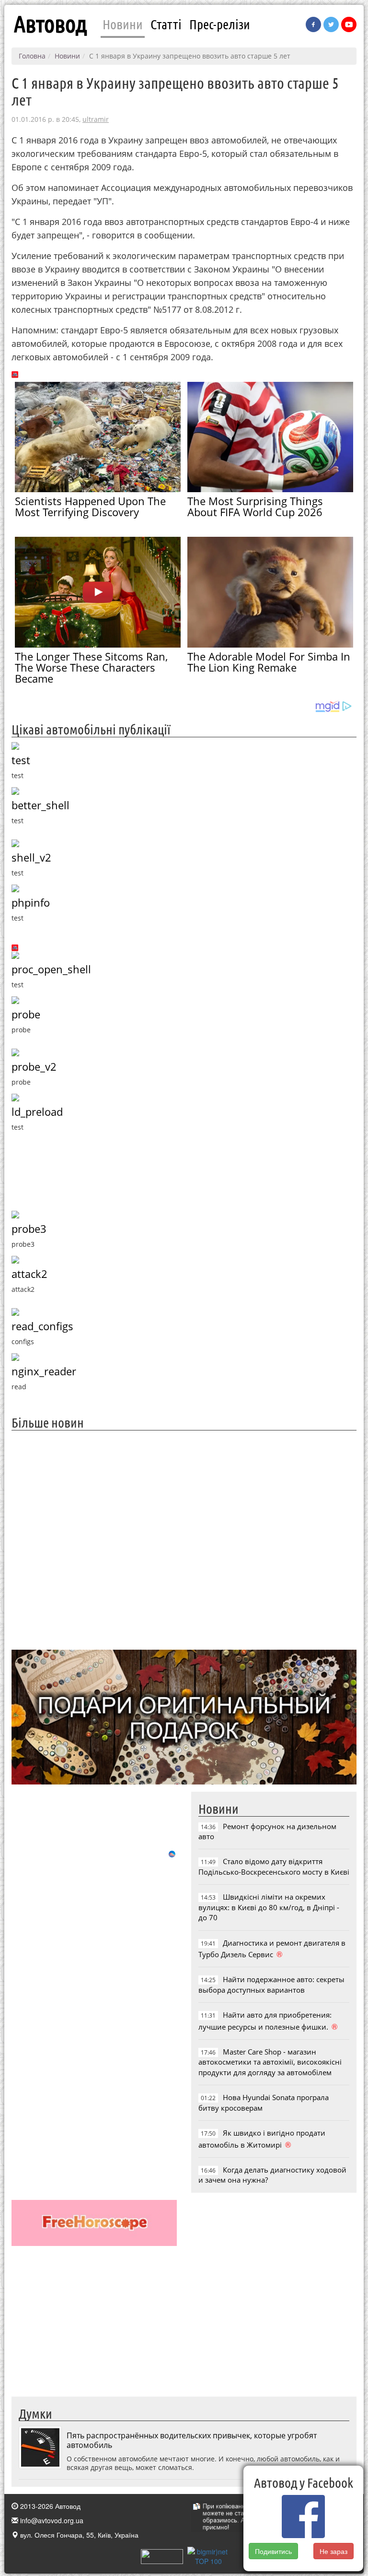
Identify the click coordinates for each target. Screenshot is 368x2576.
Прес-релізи (220, 24)
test (21, 760)
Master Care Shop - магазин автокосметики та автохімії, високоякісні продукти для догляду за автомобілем (270, 2062)
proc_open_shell (51, 969)
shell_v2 (31, 857)
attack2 (29, 1274)
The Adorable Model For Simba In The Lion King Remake (269, 662)
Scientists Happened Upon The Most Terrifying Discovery (90, 506)
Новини (123, 24)
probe (26, 1014)
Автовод (50, 24)
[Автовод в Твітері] (331, 24)
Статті (166, 24)
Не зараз (333, 2551)
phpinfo (31, 903)
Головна (32, 56)
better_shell (40, 805)
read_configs (42, 1326)
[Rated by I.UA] (162, 2555)
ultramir (96, 119)
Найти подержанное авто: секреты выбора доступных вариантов (271, 1984)
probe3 (29, 1229)
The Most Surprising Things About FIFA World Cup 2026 (255, 506)
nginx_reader (44, 1371)
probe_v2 (34, 1067)
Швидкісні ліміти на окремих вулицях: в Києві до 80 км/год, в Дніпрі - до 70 (269, 1907)
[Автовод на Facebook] (313, 24)
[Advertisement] (184, 1539)
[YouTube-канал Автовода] (349, 24)
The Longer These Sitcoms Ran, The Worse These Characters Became (91, 667)
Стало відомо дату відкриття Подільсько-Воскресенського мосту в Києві (274, 1866)
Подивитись (273, 2551)
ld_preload (37, 1112)
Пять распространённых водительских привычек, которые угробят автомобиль (192, 2440)
